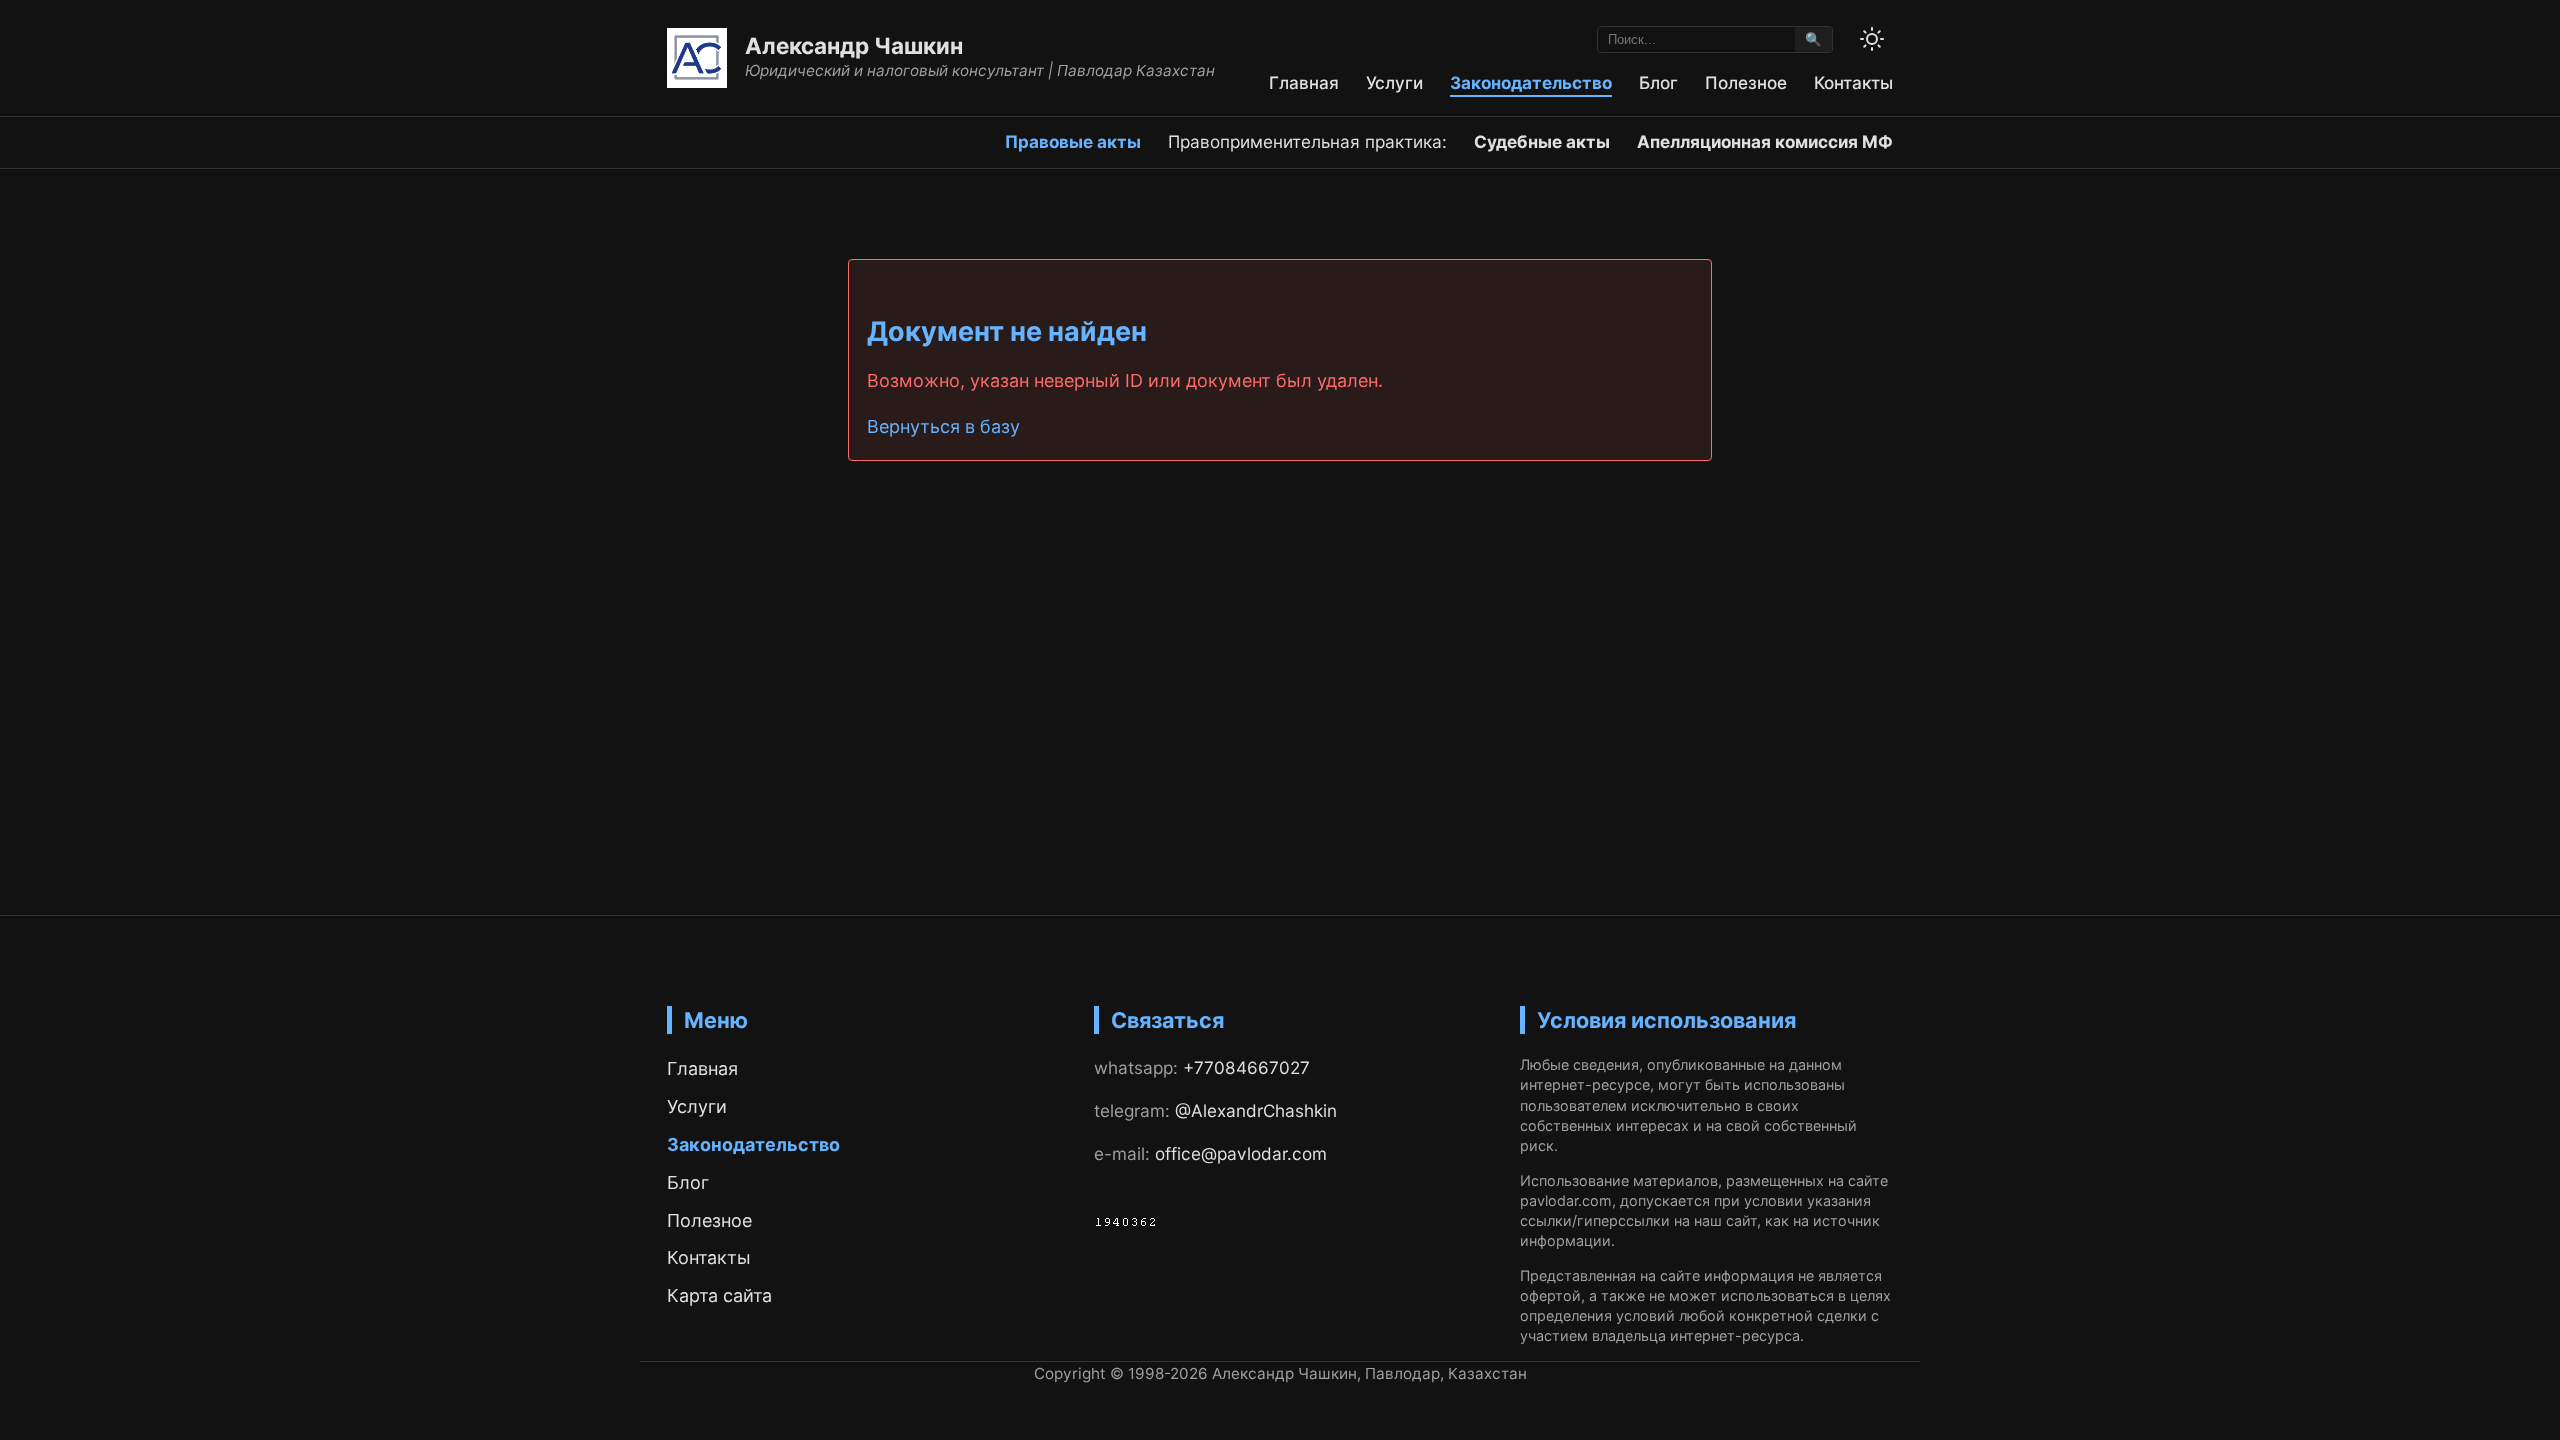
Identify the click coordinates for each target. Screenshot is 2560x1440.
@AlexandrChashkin (1256, 1110)
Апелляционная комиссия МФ (1765, 141)
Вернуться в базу (943, 426)
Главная (1304, 82)
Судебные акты (1542, 141)
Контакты (1853, 82)
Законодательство (1531, 82)
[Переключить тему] (1872, 39)
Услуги (1394, 82)
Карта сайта (719, 1295)
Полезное (1746, 82)
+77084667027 (1246, 1067)
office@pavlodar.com (1241, 1153)
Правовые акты (1073, 141)
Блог (1658, 82)
